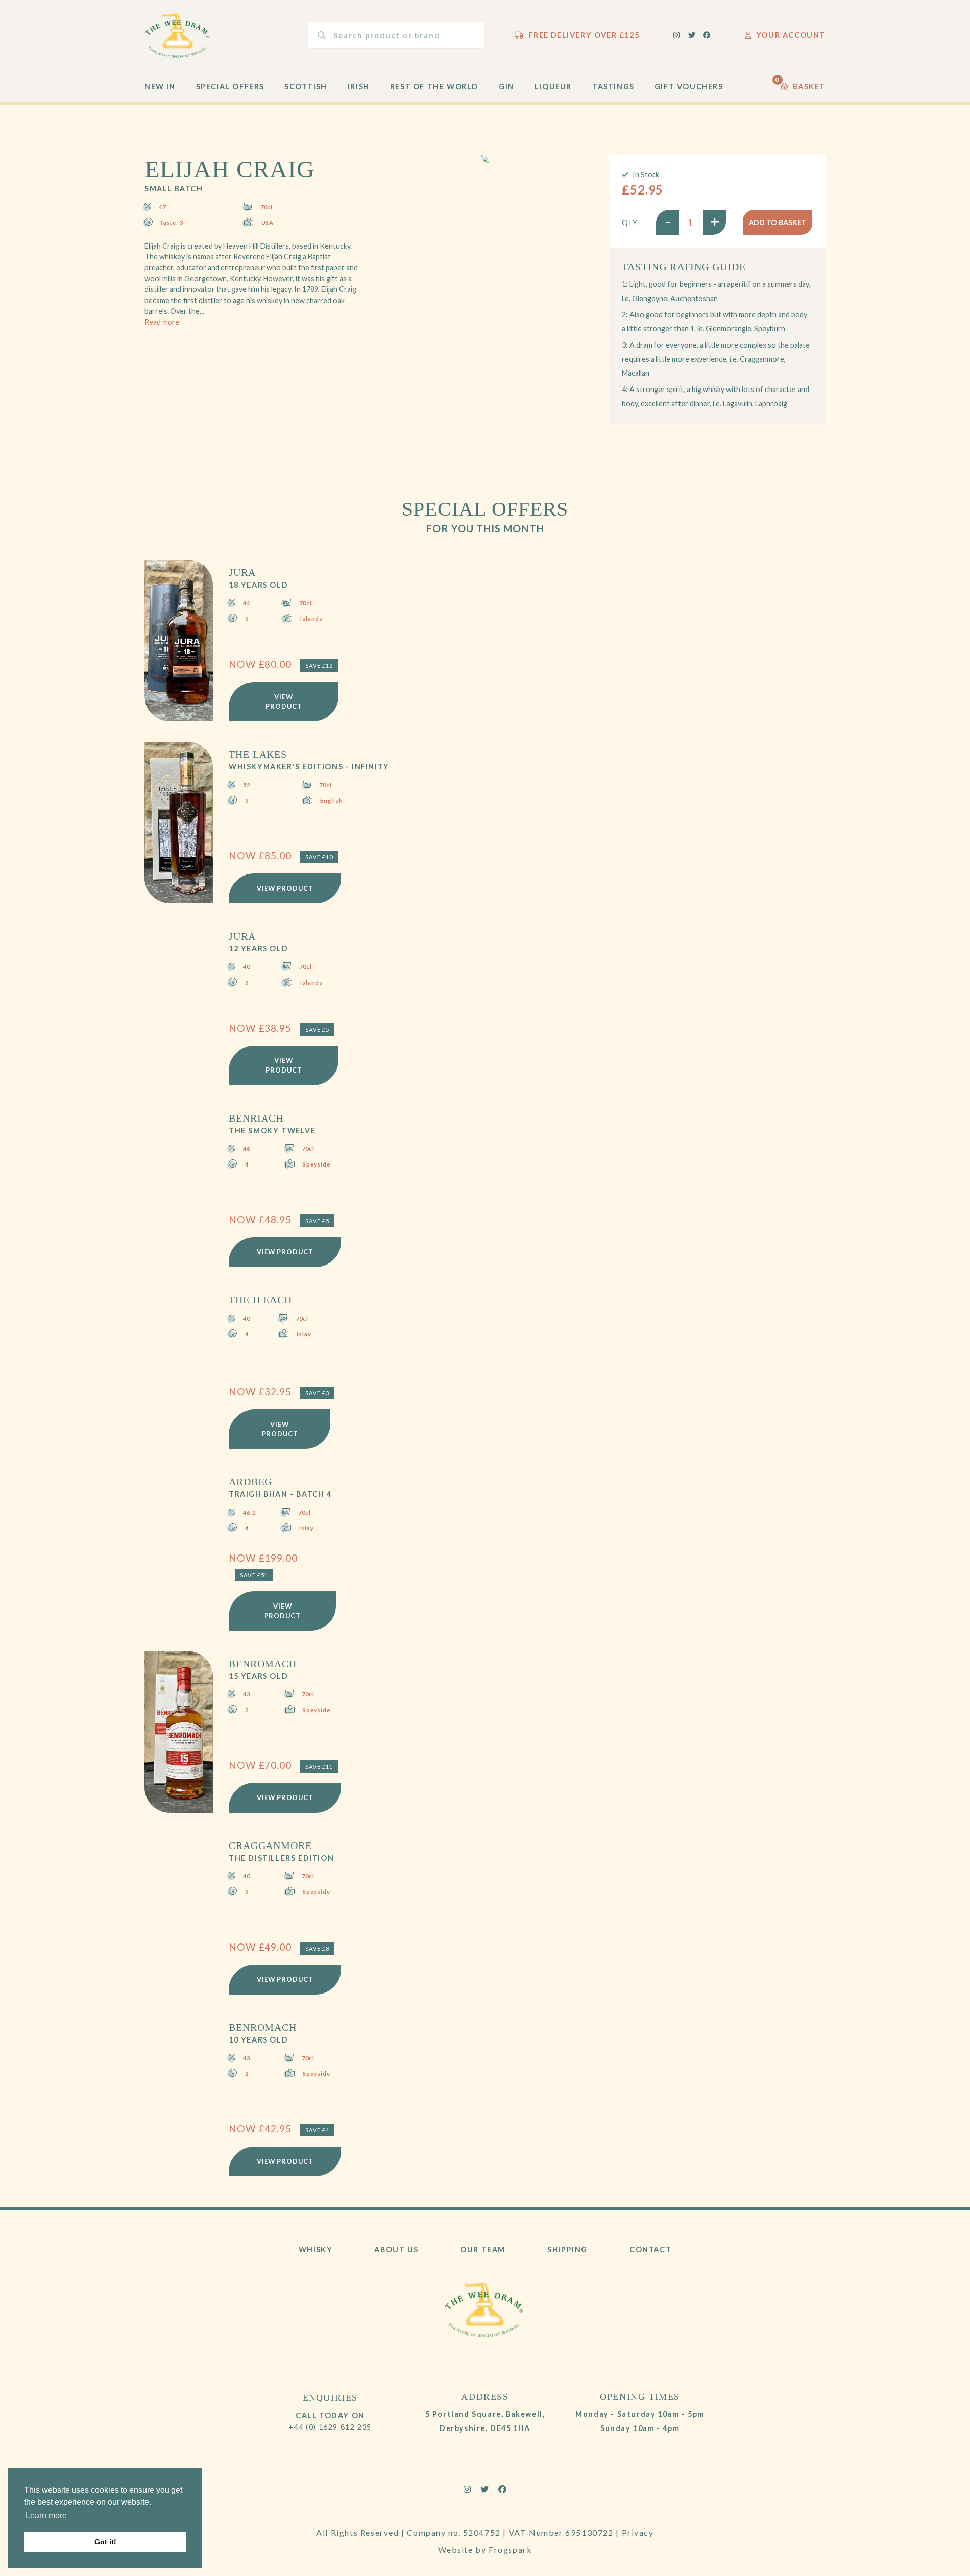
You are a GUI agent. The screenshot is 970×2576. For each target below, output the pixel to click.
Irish (359, 87)
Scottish (306, 87)
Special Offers (230, 87)
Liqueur (553, 87)
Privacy (638, 2532)
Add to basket (778, 223)
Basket (803, 84)
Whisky (316, 2249)
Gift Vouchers (689, 87)
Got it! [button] (105, 2542)
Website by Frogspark (485, 2549)
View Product (284, 701)
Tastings (613, 87)
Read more (162, 322)
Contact (650, 2249)
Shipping (567, 2249)
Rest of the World (434, 87)
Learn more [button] (46, 2516)
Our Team (483, 2249)
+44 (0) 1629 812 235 (330, 2427)
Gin (506, 87)
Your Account (791, 35)
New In (160, 87)
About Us (396, 2249)
